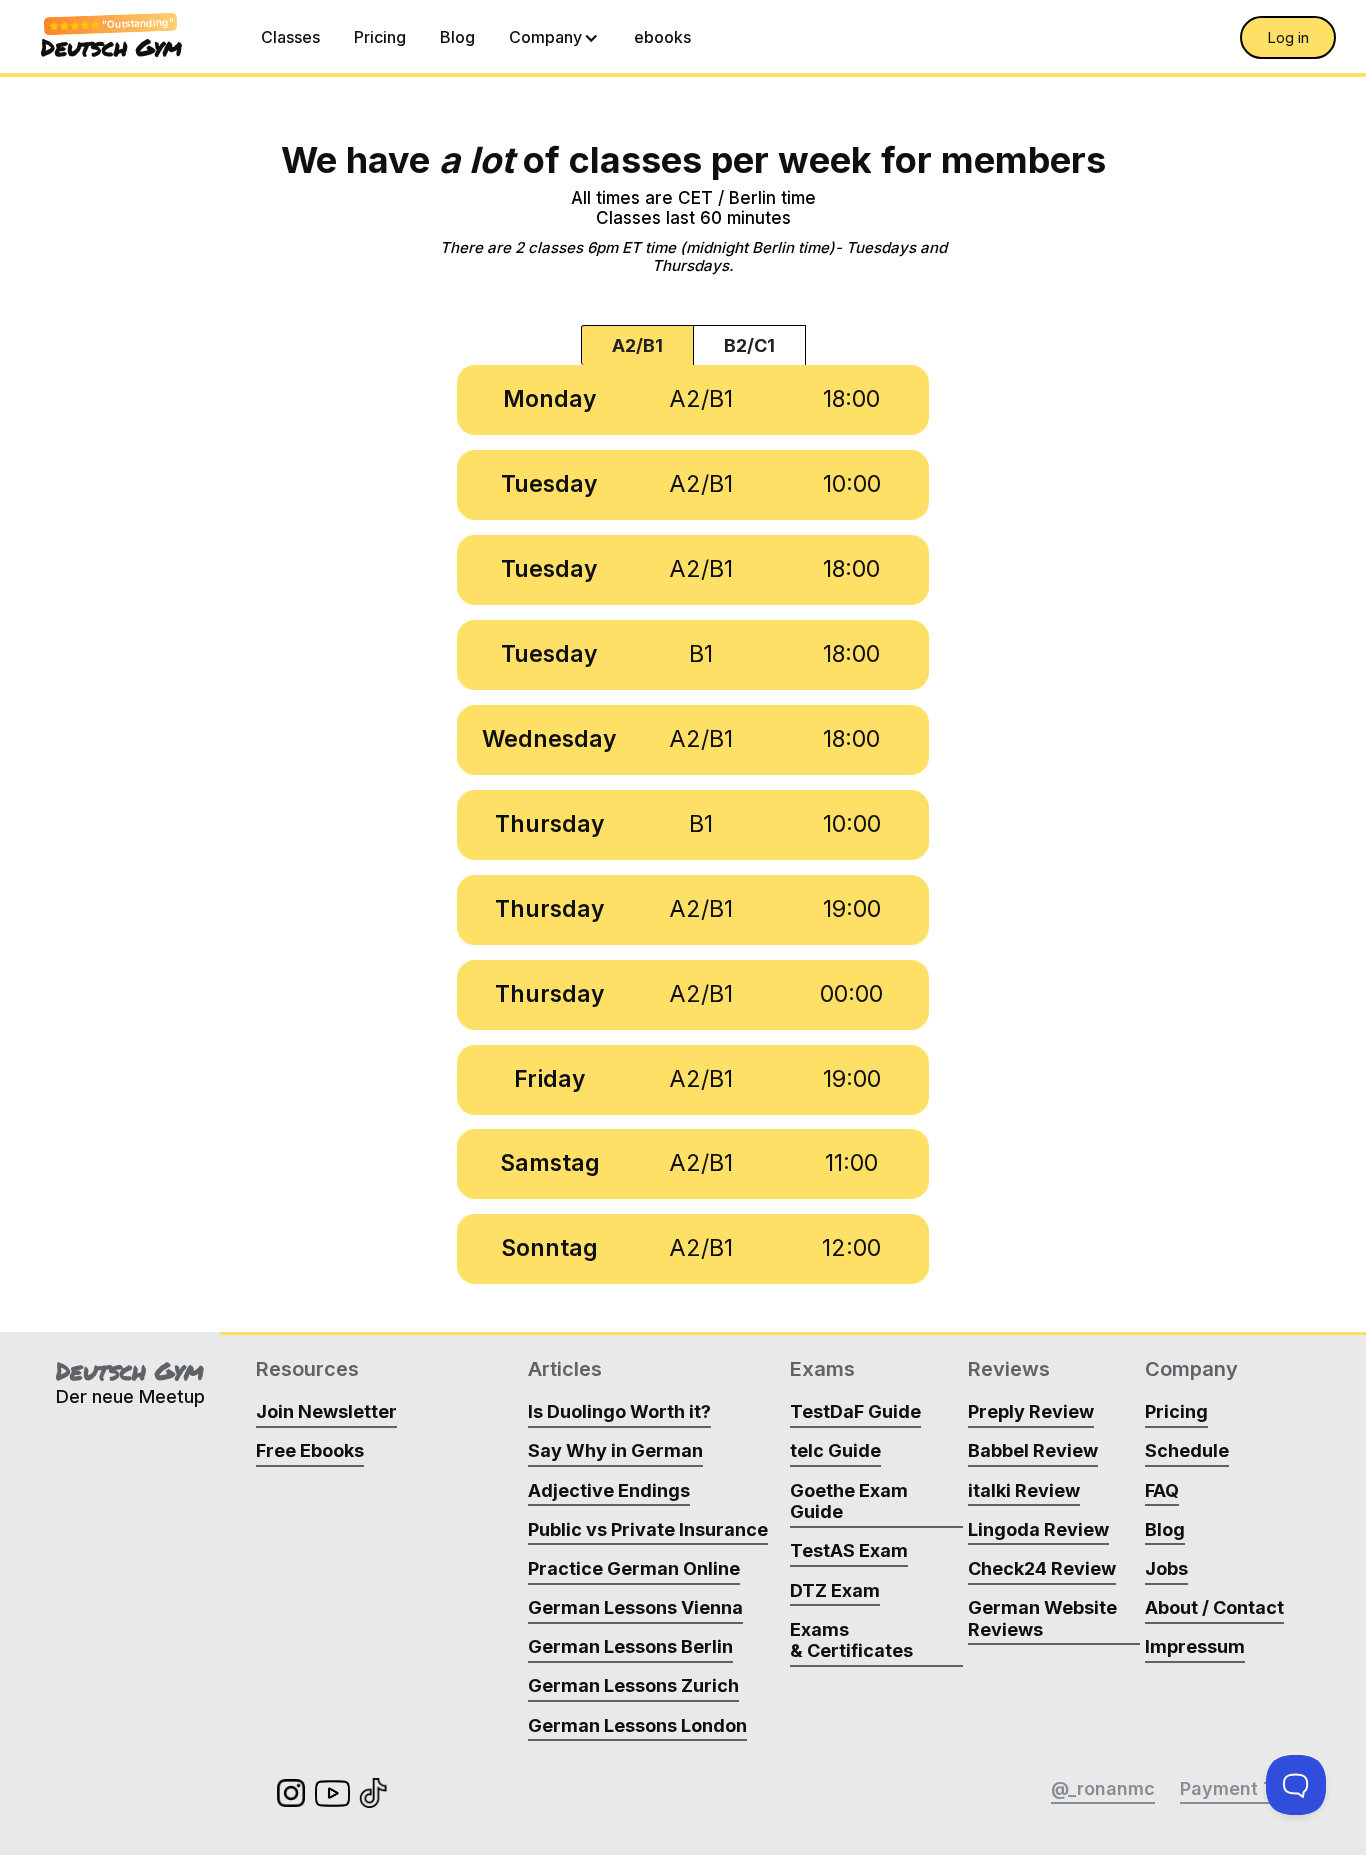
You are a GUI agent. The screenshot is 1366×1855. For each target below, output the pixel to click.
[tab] (637, 345)
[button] (554, 37)
